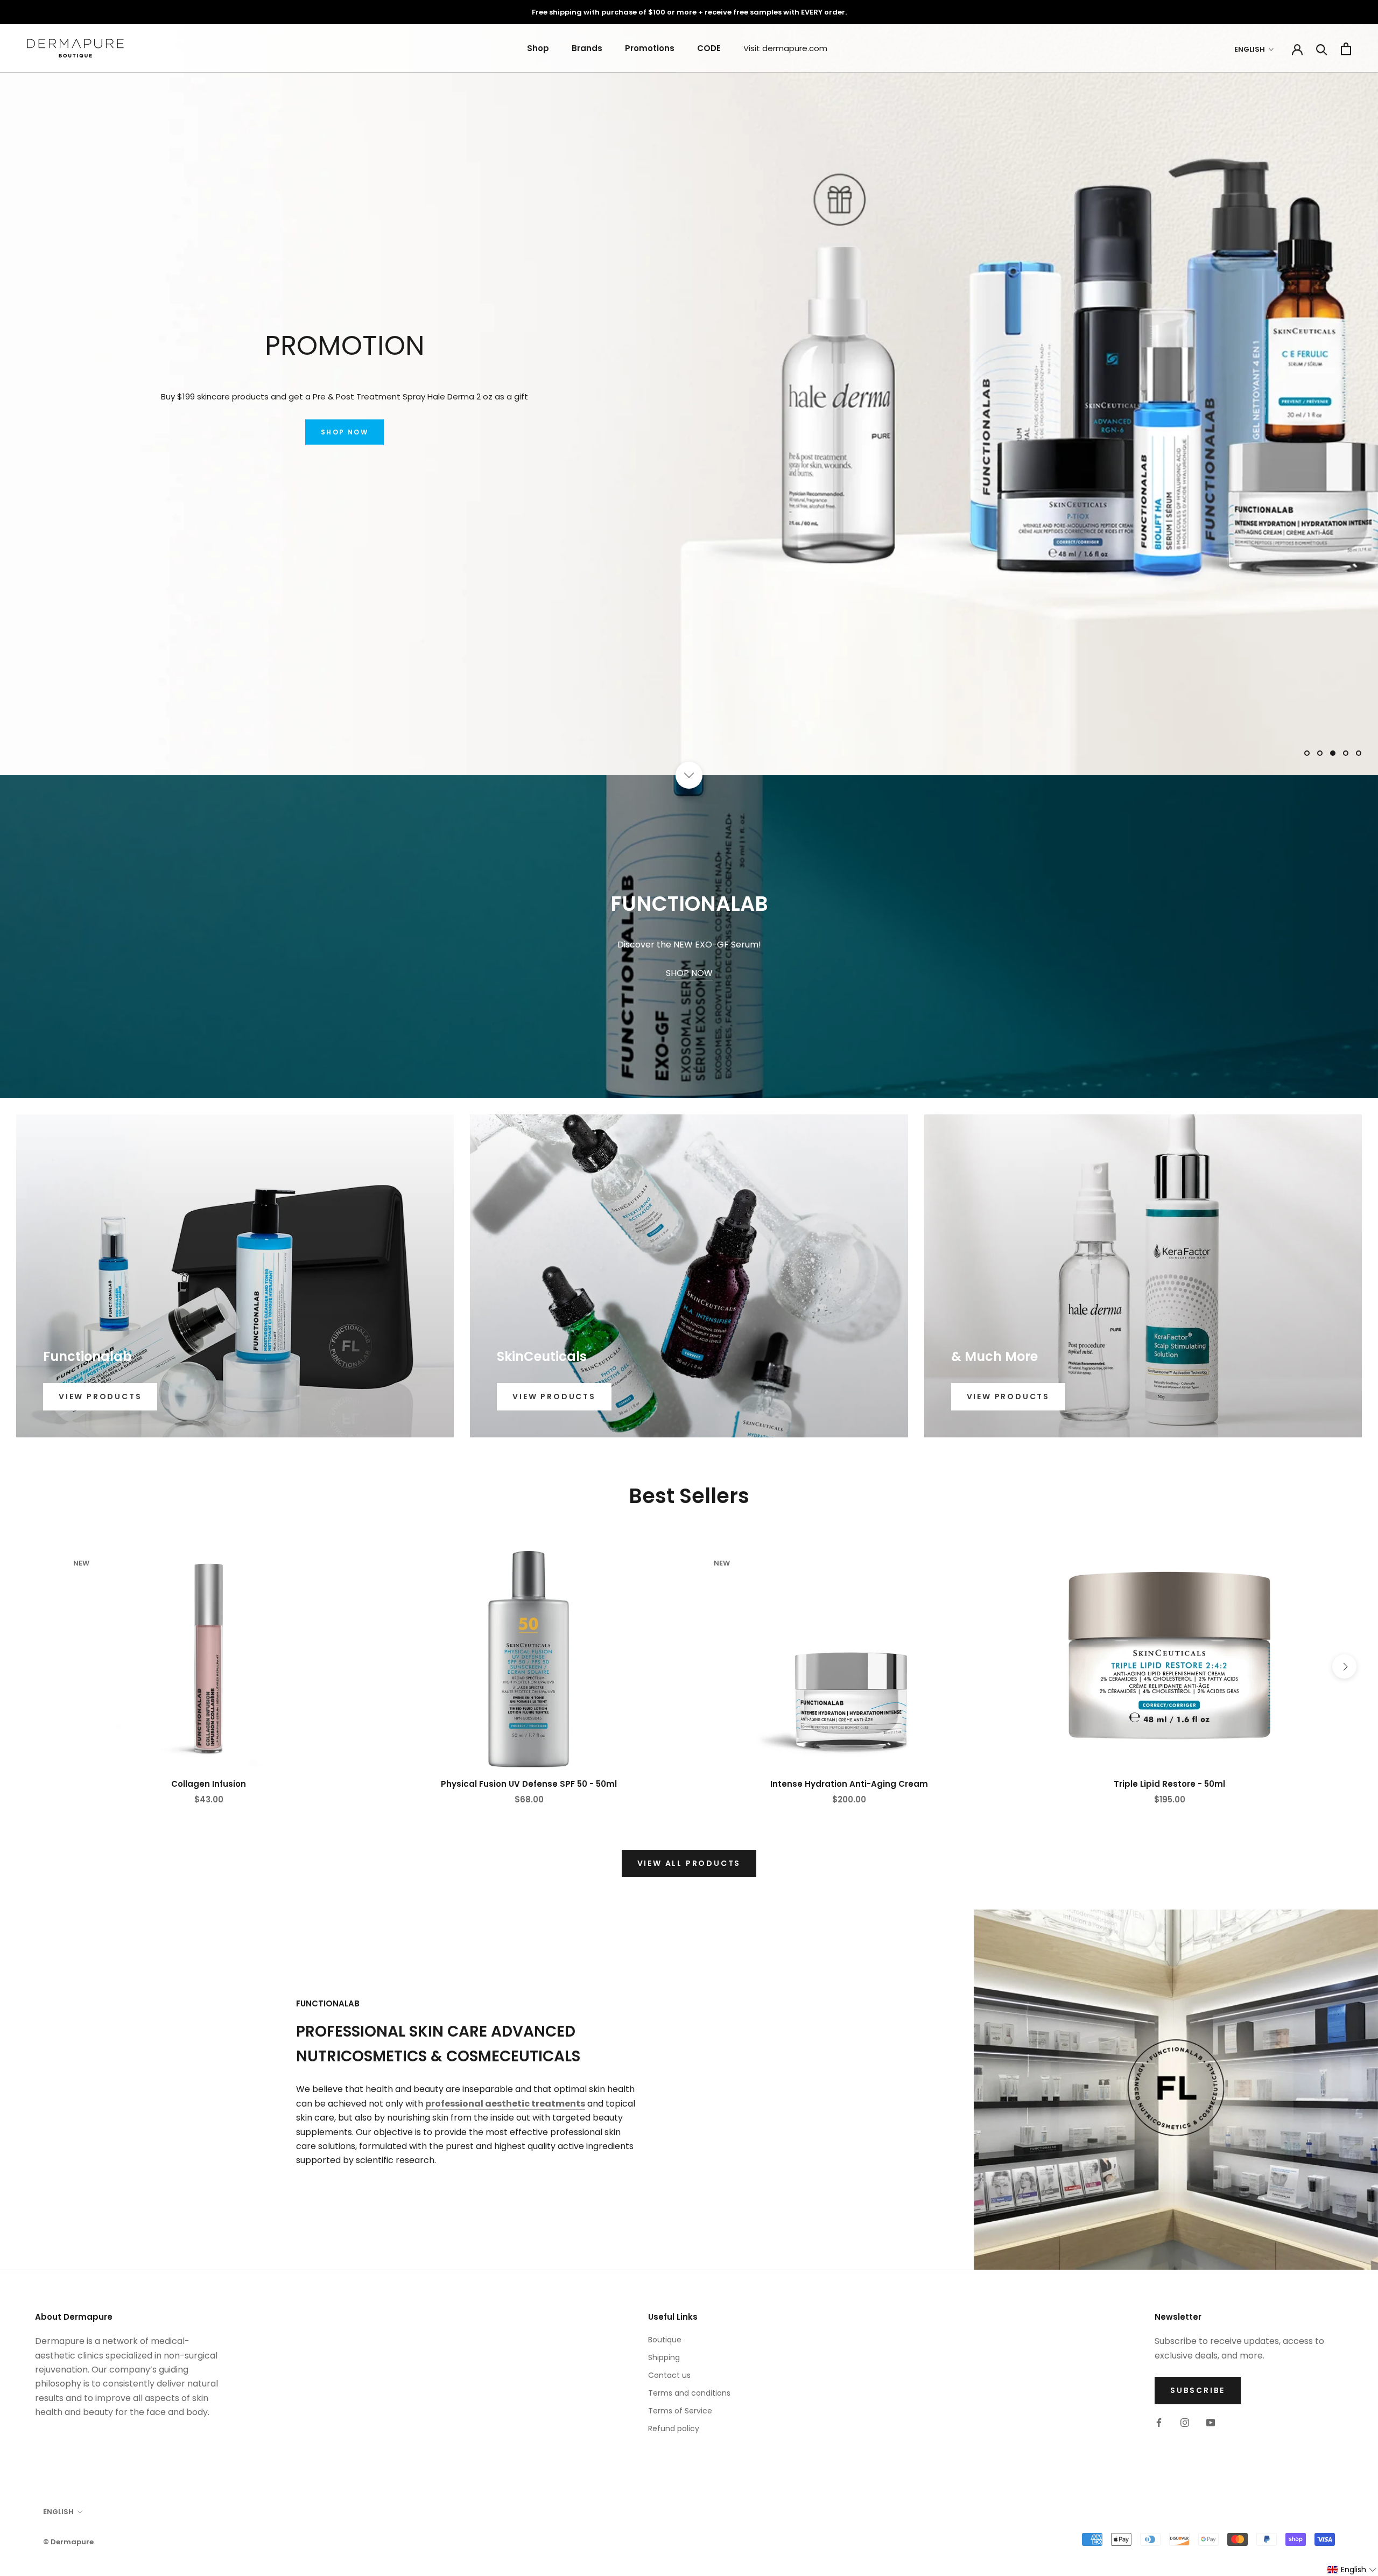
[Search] (1322, 49)
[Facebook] (1159, 2422)
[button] (1352, 2570)
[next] (1344, 1666)
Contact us (669, 2375)
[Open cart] (1346, 49)
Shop (538, 48)
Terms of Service (680, 2411)
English (1250, 49)
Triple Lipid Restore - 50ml (1169, 1784)
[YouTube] (1211, 2422)
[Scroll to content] (689, 775)
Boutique (665, 2340)
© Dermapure (68, 2542)
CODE (709, 48)
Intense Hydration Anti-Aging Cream (849, 1784)
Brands (587, 48)
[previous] (34, 1666)
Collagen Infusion (209, 1784)
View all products (689, 1863)
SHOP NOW (344, 445)
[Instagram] (1185, 2422)
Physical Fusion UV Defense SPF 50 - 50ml (529, 1784)
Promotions (650, 48)
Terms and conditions (689, 2393)
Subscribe (1198, 2390)
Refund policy (674, 2428)
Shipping (664, 2357)
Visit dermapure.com (785, 48)
